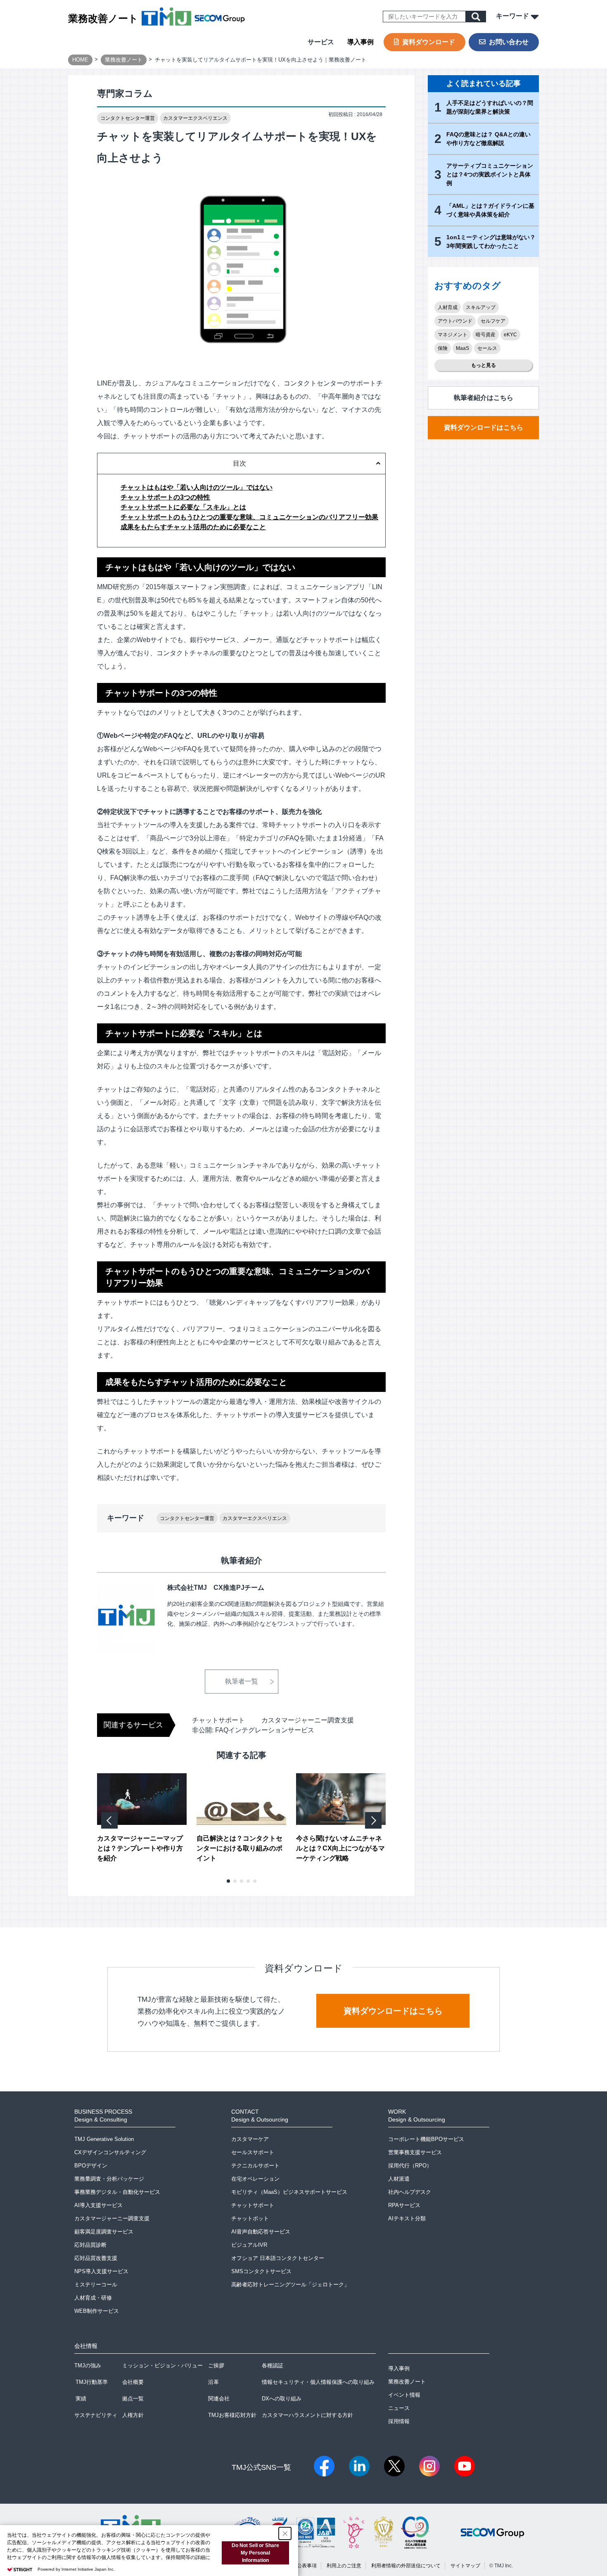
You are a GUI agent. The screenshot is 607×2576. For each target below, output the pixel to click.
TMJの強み (88, 2365)
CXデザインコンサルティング (110, 2152)
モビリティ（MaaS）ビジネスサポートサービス (289, 2192)
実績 (81, 2399)
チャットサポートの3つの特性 (165, 497)
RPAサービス (404, 2205)
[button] (228, 1881)
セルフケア (493, 321)
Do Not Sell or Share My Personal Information (255, 2553)
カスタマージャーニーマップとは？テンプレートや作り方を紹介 (140, 1848)
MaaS (462, 348)
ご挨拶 (216, 2365)
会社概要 (133, 2382)
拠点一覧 (133, 2399)
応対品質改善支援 (96, 2258)
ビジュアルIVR (249, 2245)
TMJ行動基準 (92, 2382)
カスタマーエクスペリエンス (195, 118)
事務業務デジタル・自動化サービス (117, 2192)
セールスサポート (253, 2152)
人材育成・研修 (93, 2298)
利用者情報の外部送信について (406, 2566)
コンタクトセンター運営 (128, 118)
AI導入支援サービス (98, 2205)
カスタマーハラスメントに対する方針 (307, 2415)
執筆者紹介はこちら (484, 398)
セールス (487, 348)
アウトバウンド (455, 321)
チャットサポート (218, 1720)
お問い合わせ (509, 42)
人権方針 (133, 2415)
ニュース (399, 2408)
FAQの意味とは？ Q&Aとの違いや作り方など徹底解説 (488, 139)
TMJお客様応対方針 (232, 2415)
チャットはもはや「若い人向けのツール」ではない (197, 487)
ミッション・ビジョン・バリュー (162, 2365)
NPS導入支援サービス (101, 2271)
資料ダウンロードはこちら (484, 427)
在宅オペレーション (255, 2179)
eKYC (510, 335)
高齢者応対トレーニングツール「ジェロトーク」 (290, 2285)
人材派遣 (399, 2179)
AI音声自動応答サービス (261, 2232)
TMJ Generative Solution (104, 2139)
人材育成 (448, 307)
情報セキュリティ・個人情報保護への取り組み (318, 2382)
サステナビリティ (96, 2415)
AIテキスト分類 (407, 2218)
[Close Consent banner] (285, 2533)
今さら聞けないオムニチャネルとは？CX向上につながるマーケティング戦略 (340, 1848)
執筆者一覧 (242, 1681)
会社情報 (86, 2346)
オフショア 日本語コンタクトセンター (278, 2258)
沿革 (213, 2382)
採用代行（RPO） (410, 2166)
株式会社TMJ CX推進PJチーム (216, 1588)
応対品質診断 (90, 2245)
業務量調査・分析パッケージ (109, 2179)
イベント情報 (404, 2395)
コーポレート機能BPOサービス (426, 2139)
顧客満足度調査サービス (104, 2232)
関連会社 (219, 2399)
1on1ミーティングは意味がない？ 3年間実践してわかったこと (491, 241)
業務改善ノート (103, 18)
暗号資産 (486, 335)
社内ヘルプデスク (410, 2192)
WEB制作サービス (97, 2311)
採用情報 (399, 2421)
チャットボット (250, 2218)
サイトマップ (465, 2566)
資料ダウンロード (429, 42)
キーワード (513, 16)
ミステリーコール (96, 2285)
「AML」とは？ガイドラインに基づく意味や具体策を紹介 (490, 210)
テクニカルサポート (255, 2166)
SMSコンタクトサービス (261, 2271)
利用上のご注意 (344, 2566)
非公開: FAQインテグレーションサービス (253, 1730)
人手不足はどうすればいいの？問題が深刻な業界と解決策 (490, 107)
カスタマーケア (250, 2139)
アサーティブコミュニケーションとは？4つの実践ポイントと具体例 (490, 174)
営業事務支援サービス (415, 2152)
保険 (443, 348)
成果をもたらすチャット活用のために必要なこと (193, 527)
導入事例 (360, 42)
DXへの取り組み (282, 2399)
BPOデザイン (91, 2166)
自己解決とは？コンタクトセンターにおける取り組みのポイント (239, 1848)
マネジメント (453, 335)
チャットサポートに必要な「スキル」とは (183, 507)
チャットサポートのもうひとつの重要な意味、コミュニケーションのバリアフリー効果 (249, 517)
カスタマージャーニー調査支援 (308, 1720)
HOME (80, 60)
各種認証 (273, 2365)
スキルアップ (481, 307)
